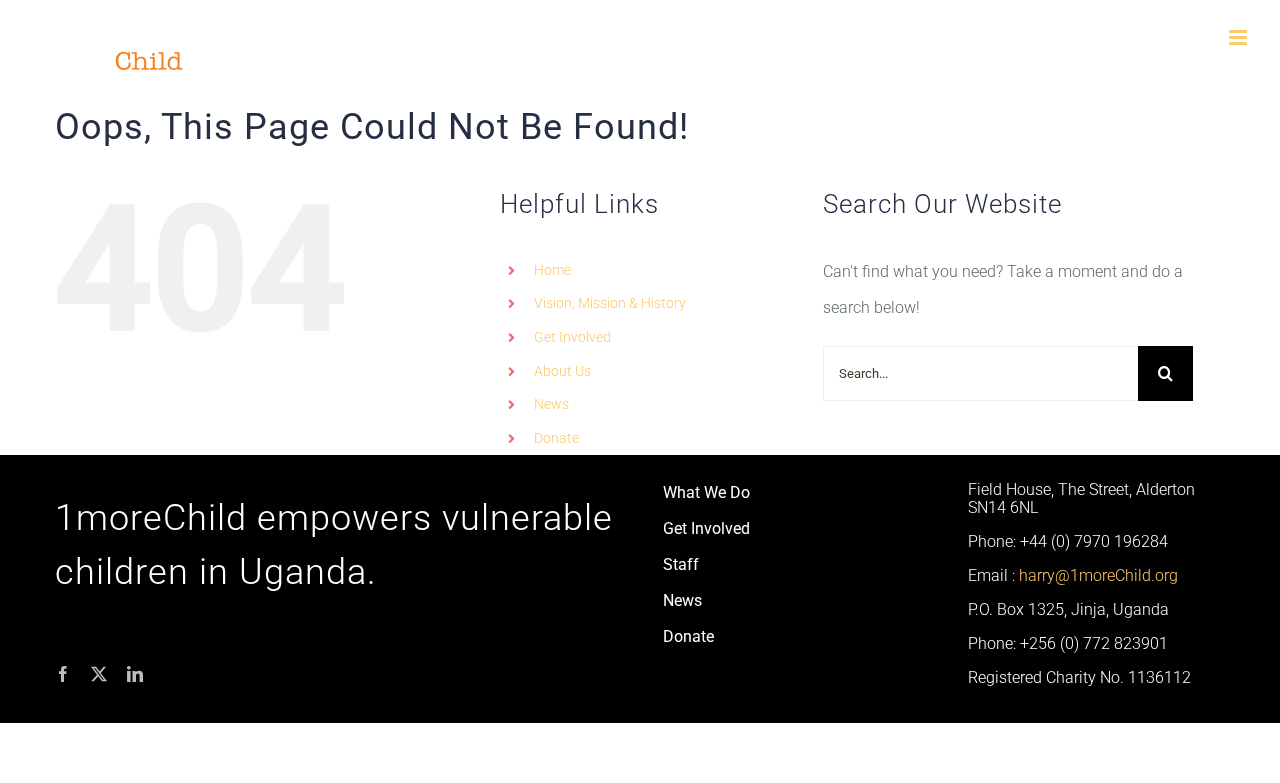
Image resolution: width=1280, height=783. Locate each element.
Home (552, 270)
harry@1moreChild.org (1098, 575)
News (551, 404)
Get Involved (572, 337)
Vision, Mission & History (610, 303)
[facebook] (63, 674)
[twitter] (99, 674)
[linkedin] (135, 674)
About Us (562, 371)
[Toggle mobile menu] (1239, 37)
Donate (556, 438)
